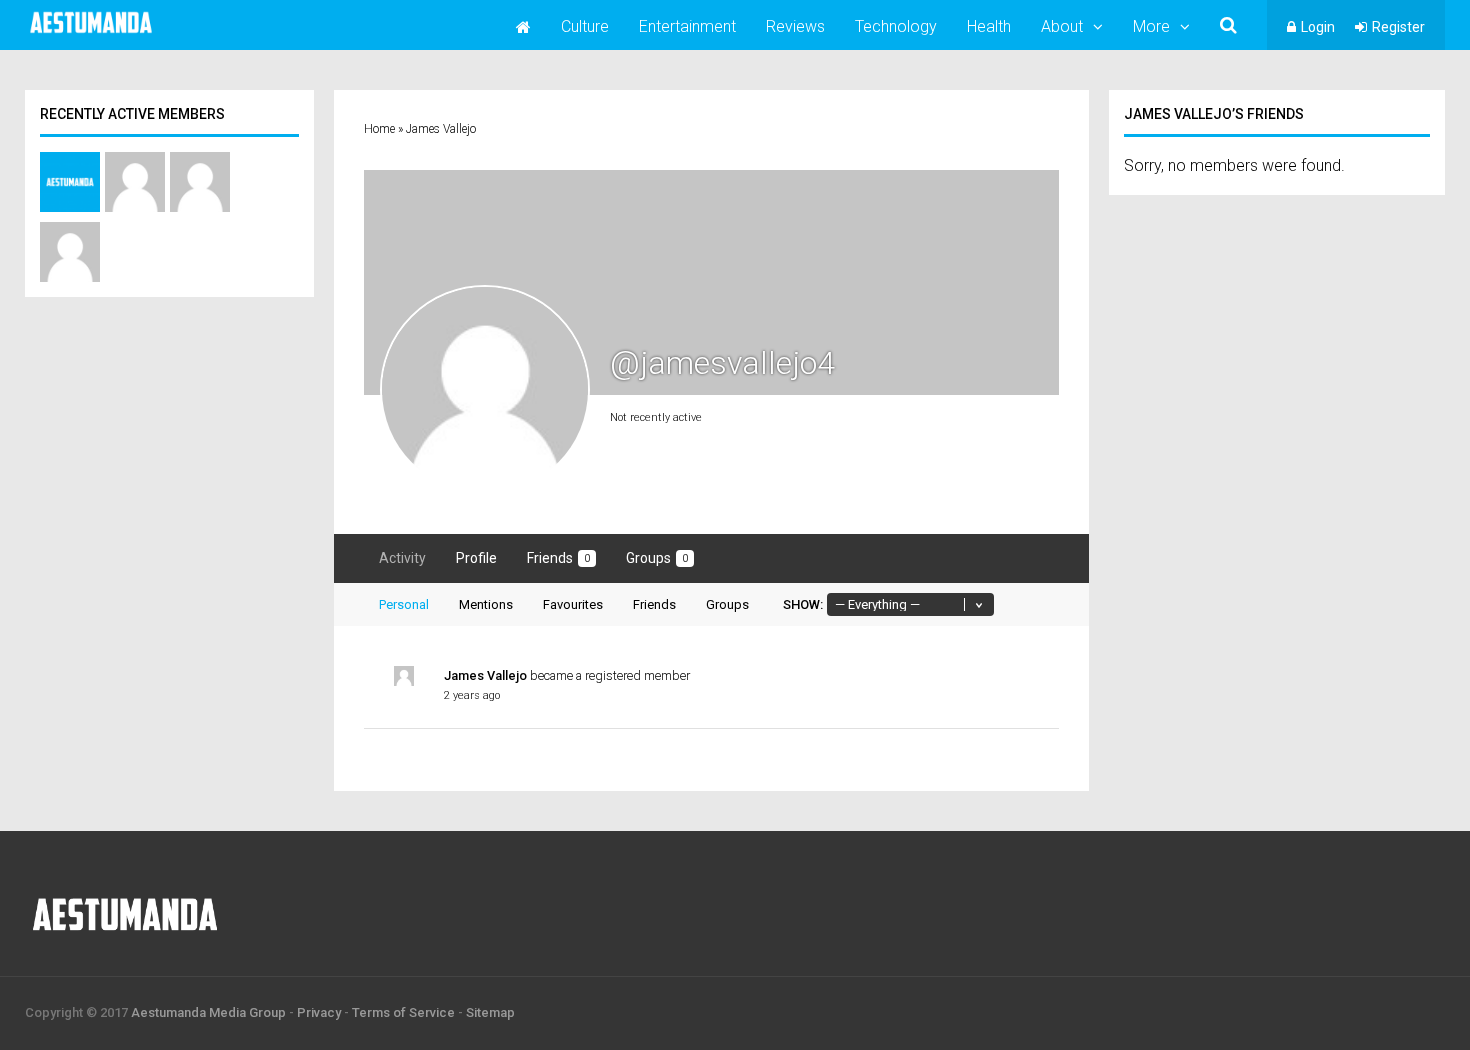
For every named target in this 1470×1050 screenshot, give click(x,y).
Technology (896, 26)
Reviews (795, 26)
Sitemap (490, 1012)
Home (379, 129)
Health (989, 26)
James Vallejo (485, 675)
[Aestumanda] (91, 34)
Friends (558, 558)
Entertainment (687, 26)
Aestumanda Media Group (208, 1012)
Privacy (319, 1012)
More (1151, 26)
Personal (404, 604)
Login (1318, 27)
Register (1398, 27)
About (1062, 26)
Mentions (486, 604)
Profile (476, 558)
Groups (657, 558)
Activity (402, 558)
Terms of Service (403, 1012)
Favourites (573, 604)
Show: (803, 604)
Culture (585, 26)
